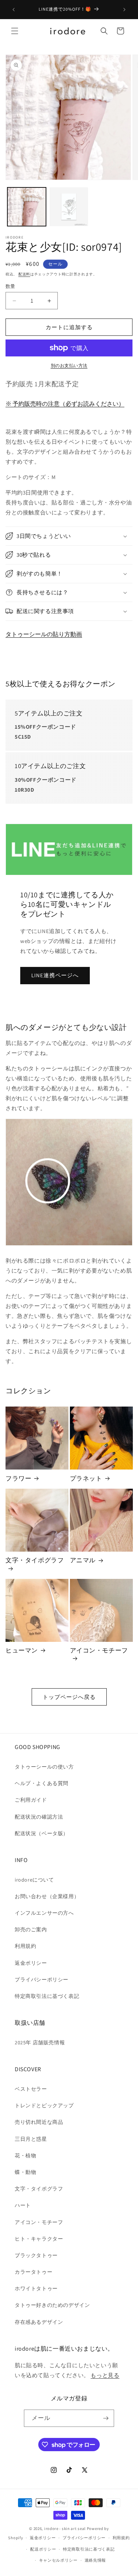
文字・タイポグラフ (35, 1560)
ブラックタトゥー (36, 2255)
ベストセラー (31, 2089)
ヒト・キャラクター (39, 2239)
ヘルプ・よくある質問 (42, 1783)
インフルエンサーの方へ (44, 1913)
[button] (15, 31)
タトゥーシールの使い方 (44, 1767)
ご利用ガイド (31, 1800)
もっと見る (105, 2375)
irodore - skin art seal (65, 2529)
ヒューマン (22, 1650)
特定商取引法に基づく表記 (47, 1996)
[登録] (106, 2418)
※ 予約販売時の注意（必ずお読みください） (65, 404)
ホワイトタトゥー (36, 2288)
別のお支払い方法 (69, 365)
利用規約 (25, 1946)
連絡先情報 (95, 2560)
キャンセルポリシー (58, 2560)
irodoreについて (34, 1880)
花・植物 (25, 2156)
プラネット (86, 1478)
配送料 (24, 274)
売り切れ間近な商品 (39, 2122)
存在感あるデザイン (39, 2322)
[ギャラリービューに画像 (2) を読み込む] (69, 207)
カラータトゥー (33, 2272)
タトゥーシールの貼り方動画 (44, 634)
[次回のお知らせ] (124, 10)
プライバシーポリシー (42, 1979)
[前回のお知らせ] (14, 10)
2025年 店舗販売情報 (40, 2042)
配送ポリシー (43, 2549)
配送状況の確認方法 (39, 1817)
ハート (23, 2205)
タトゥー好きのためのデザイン (52, 2305)
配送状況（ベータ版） (42, 1833)
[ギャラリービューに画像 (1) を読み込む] (27, 207)
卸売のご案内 (31, 1929)
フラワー (18, 1478)
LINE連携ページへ (55, 975)
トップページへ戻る (69, 1697)
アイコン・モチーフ (99, 1650)
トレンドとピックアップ (44, 2105)
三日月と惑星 (31, 2139)
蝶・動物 (25, 2172)
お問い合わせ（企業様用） (47, 1896)
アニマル (83, 1560)
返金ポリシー (31, 1963)
